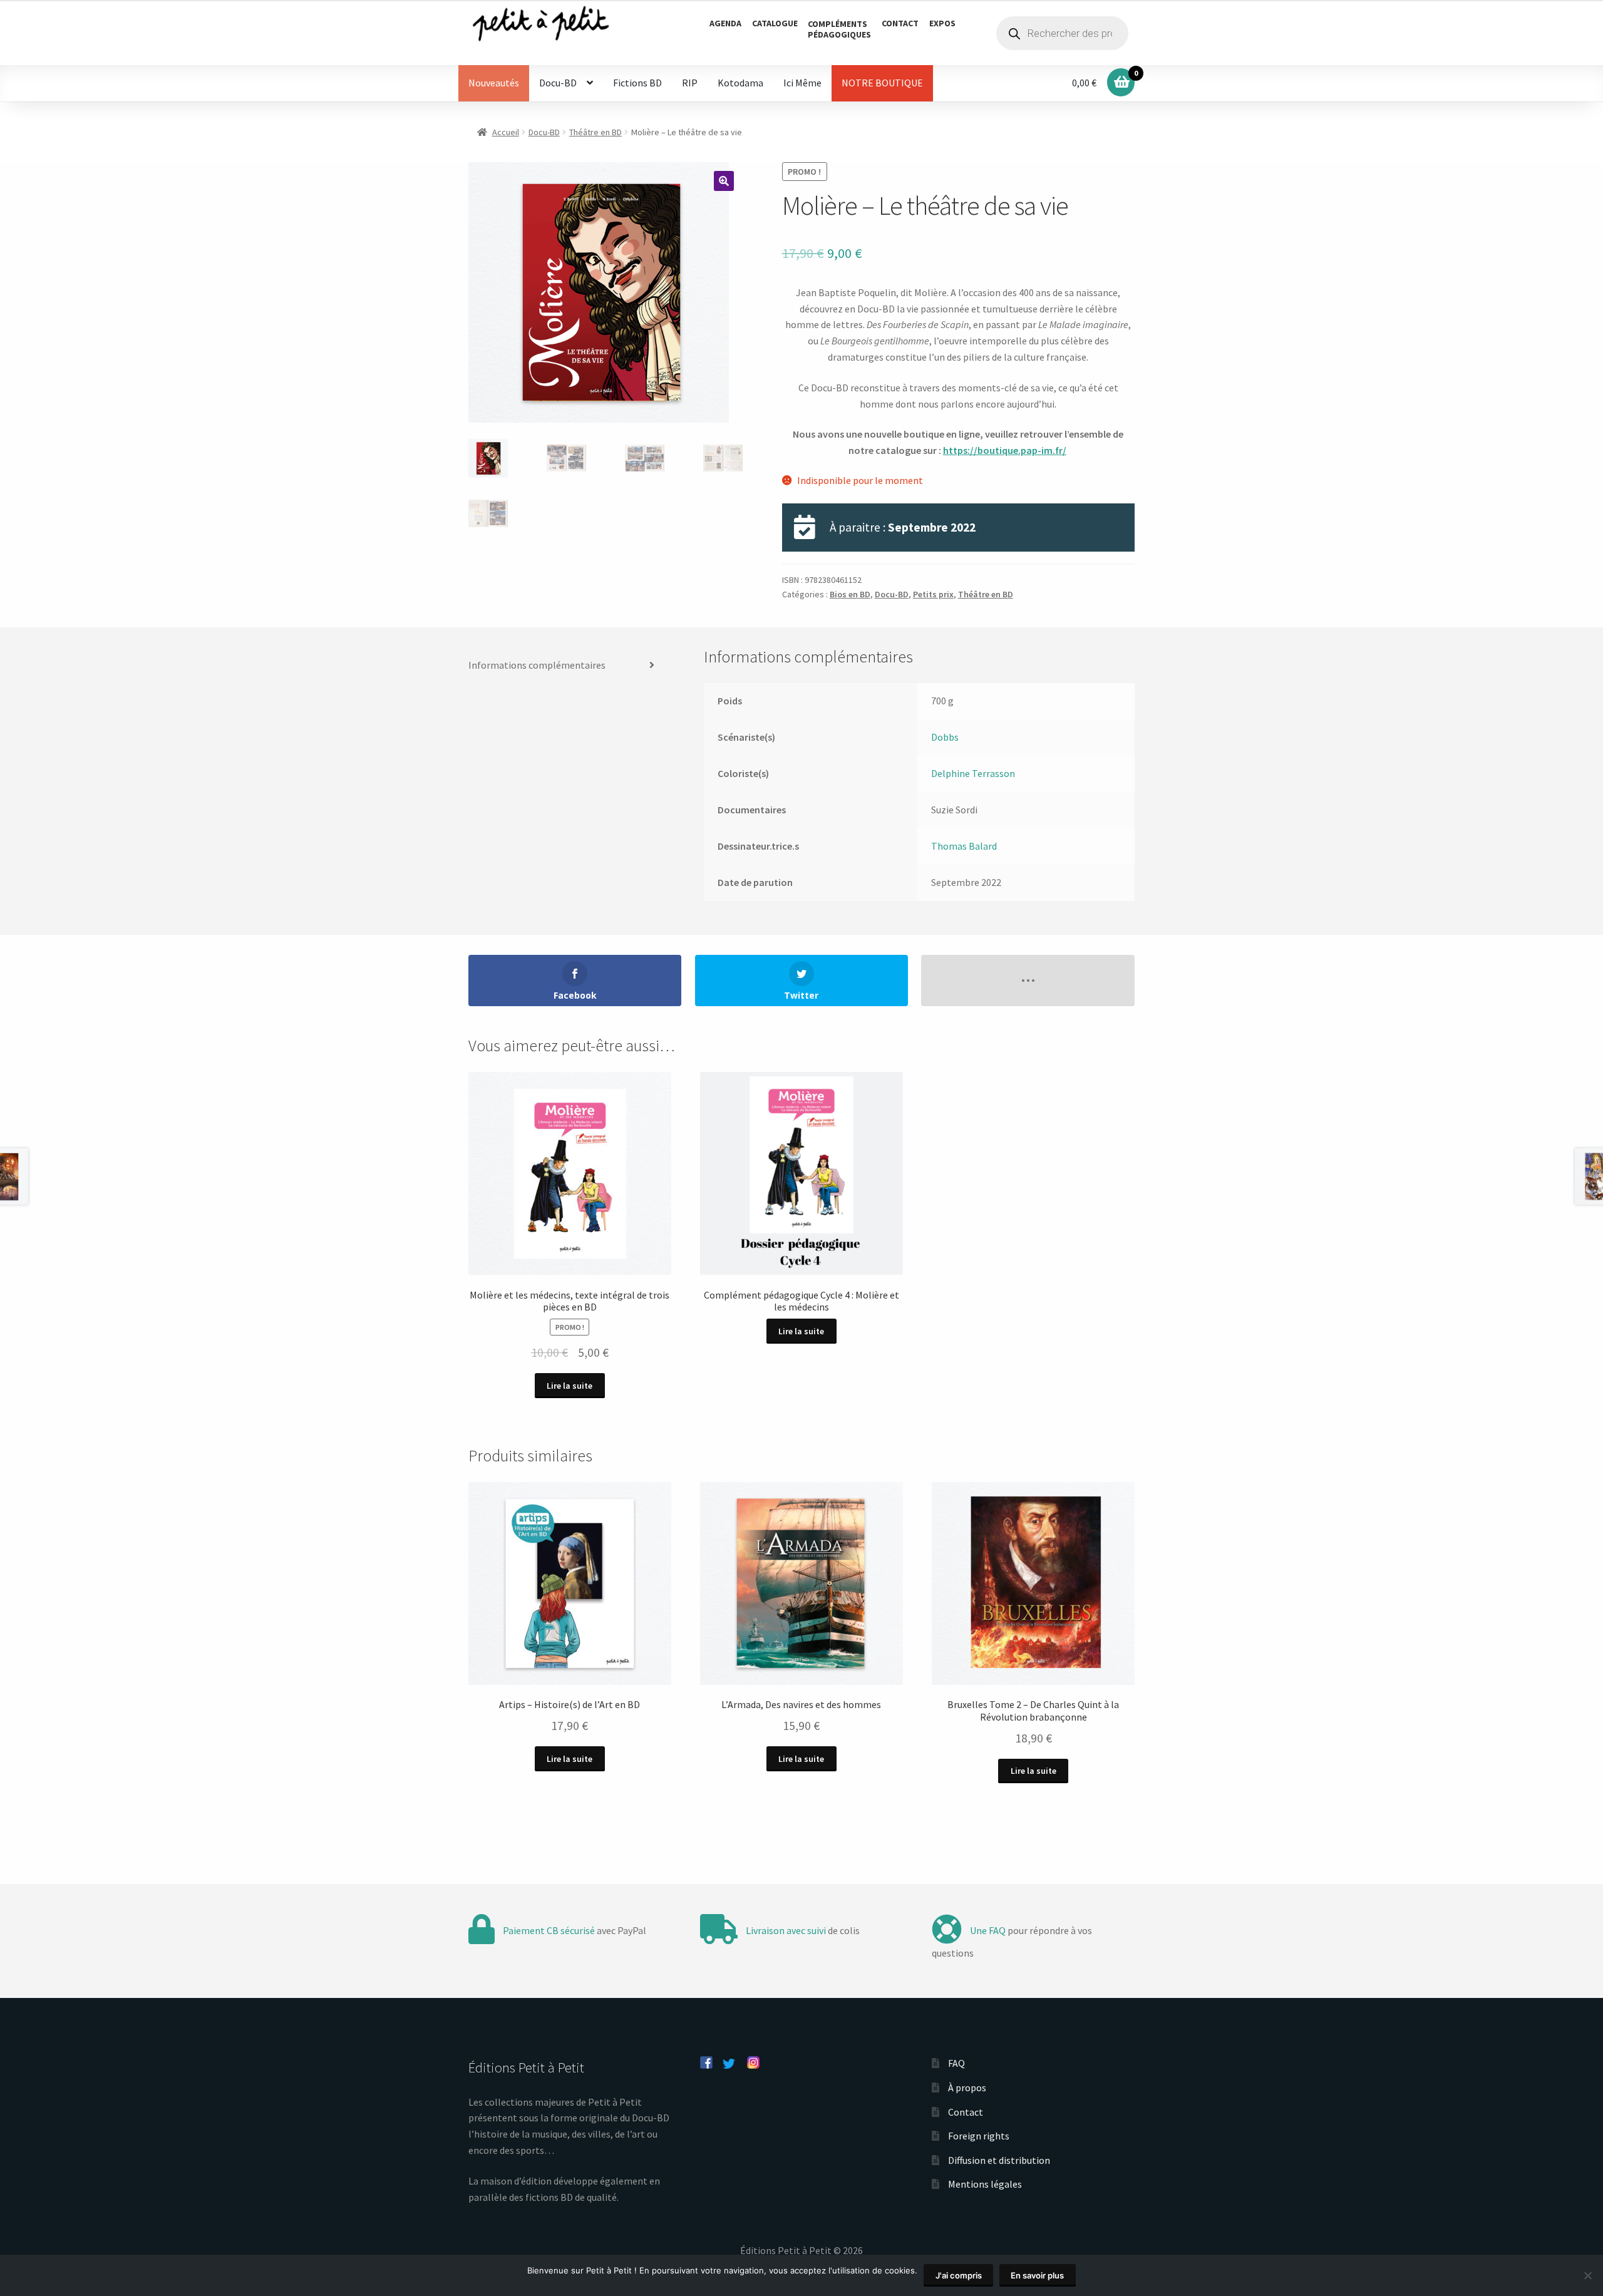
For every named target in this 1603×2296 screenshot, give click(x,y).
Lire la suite (570, 1386)
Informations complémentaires (537, 665)
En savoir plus (1037, 2275)
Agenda (725, 23)
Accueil (506, 132)
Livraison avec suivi (786, 1930)
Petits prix (933, 594)
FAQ (956, 2063)
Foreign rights (979, 2136)
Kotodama (740, 83)
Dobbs (945, 737)
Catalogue (775, 23)
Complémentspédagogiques (839, 29)
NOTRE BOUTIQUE (882, 83)
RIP (690, 83)
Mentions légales (985, 2184)
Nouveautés (494, 83)
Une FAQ (988, 1930)
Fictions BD (637, 83)
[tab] (566, 666)
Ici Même (802, 83)
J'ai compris (959, 2275)
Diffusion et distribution (999, 2160)
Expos (942, 23)
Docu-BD (558, 83)
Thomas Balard (964, 846)
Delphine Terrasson (973, 773)
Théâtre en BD (595, 132)
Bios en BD (850, 594)
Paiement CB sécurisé (549, 1930)
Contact (900, 23)
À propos (967, 2088)
